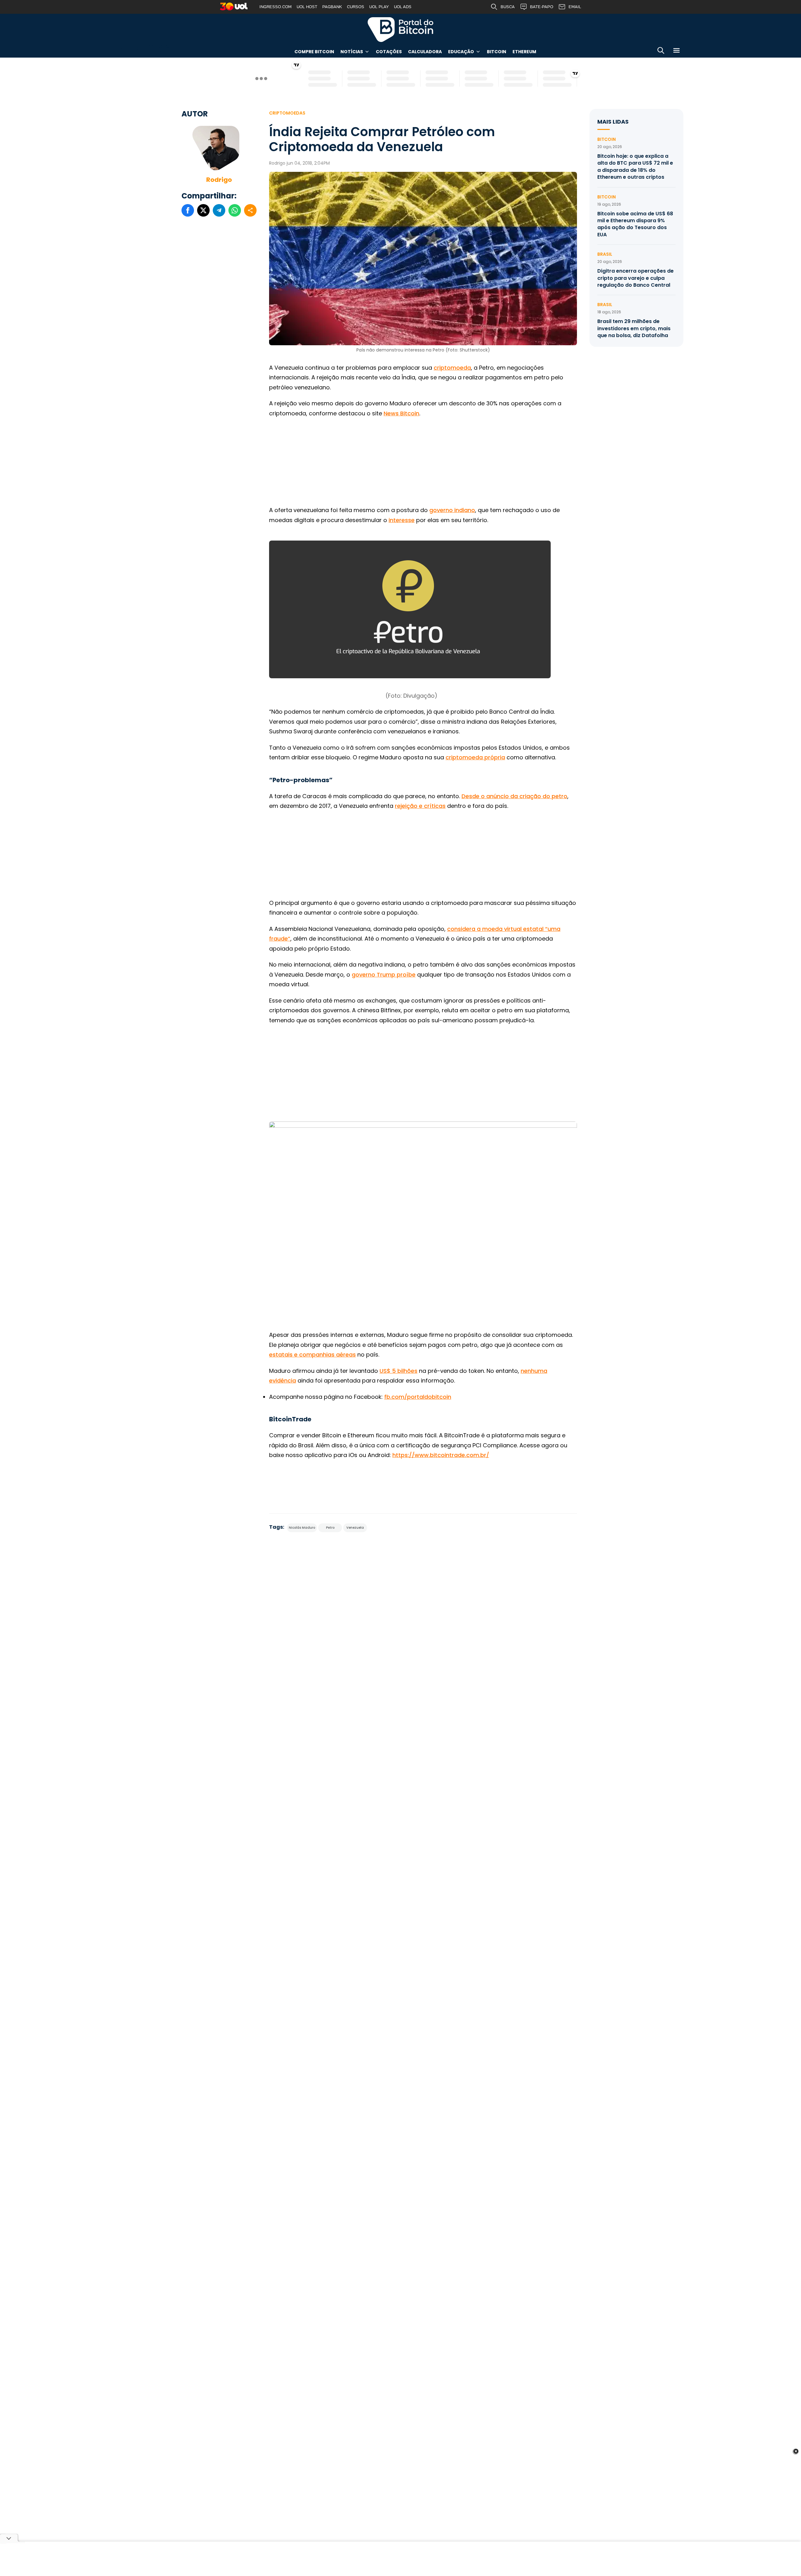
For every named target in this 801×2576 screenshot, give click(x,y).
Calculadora (425, 52)
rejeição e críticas (420, 806)
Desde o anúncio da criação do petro (514, 796)
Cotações (389, 52)
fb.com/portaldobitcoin (418, 1397)
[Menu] (676, 51)
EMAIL (575, 7)
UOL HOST (307, 7)
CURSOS (356, 7)
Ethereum (524, 52)
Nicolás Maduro (302, 1528)
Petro (330, 1528)
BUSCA (508, 7)
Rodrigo (219, 180)
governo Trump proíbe (384, 975)
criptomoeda (452, 368)
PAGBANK (332, 7)
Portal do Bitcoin (400, 29)
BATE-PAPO (542, 7)
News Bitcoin (401, 413)
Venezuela (355, 1528)
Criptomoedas (287, 113)
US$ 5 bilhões (398, 1371)
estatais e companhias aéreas (312, 1355)
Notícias (352, 52)
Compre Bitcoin (314, 52)
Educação (461, 52)
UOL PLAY (379, 7)
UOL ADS (403, 7)
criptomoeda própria (475, 757)
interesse (402, 520)
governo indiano (452, 510)
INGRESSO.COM (276, 7)
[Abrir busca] (661, 51)
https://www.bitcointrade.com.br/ (441, 1455)
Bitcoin (497, 52)
